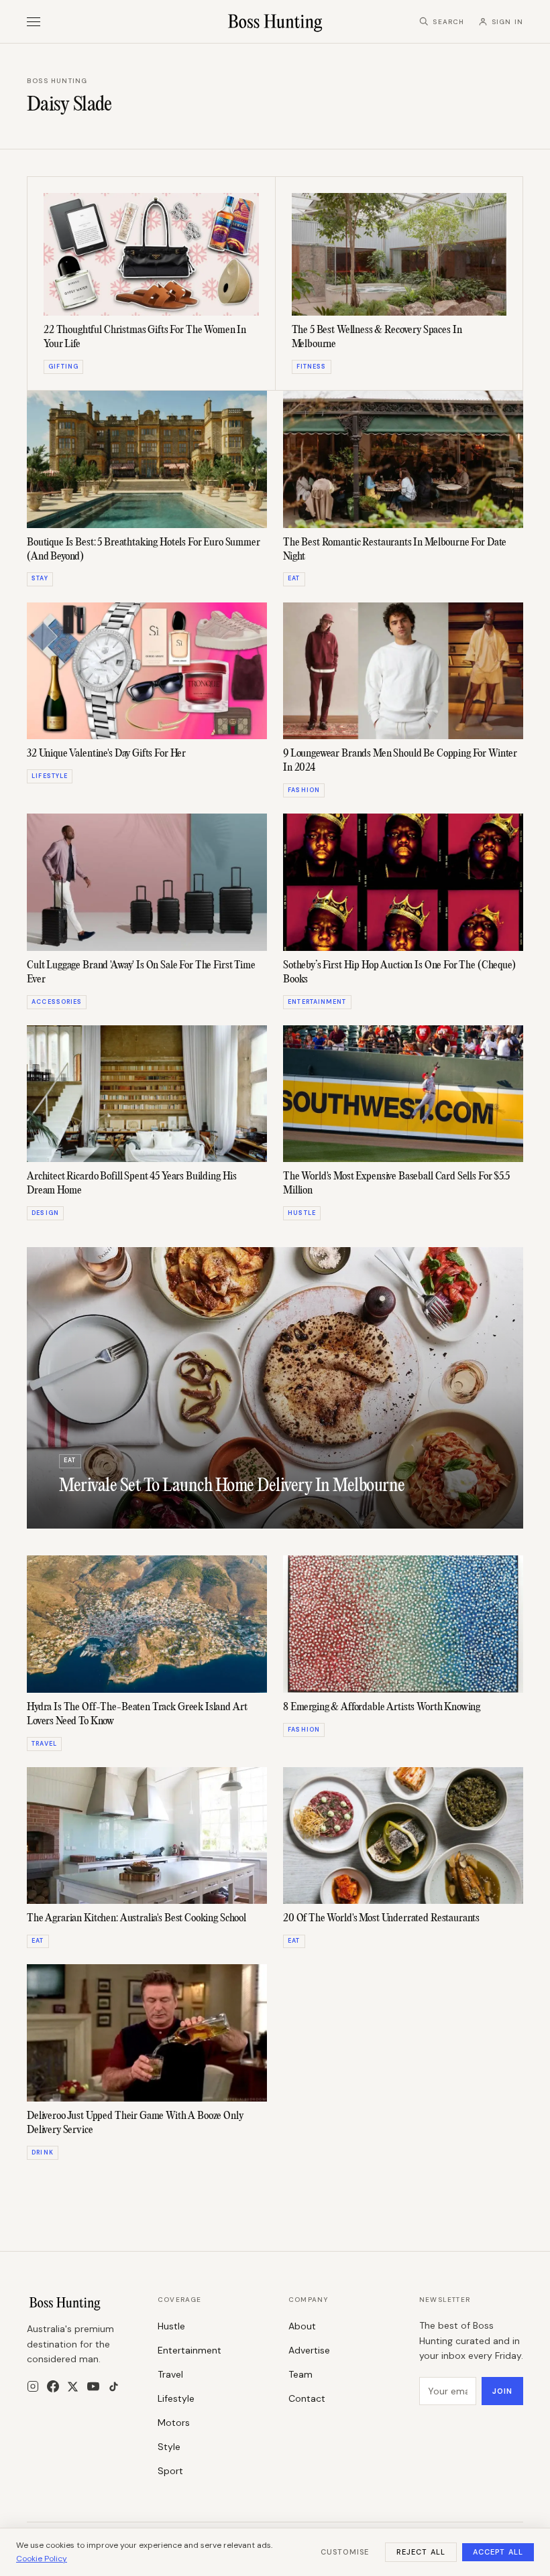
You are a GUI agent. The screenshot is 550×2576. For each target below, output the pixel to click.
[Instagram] (33, 2386)
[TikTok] (114, 2387)
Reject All (421, 2552)
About (302, 2326)
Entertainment (189, 2350)
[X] (73, 2387)
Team (300, 2374)
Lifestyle (176, 2398)
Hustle (171, 2326)
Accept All (498, 2552)
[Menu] (34, 22)
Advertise (309, 2350)
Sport (170, 2471)
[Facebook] (53, 2386)
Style (169, 2447)
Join (502, 2391)
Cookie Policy (42, 2559)
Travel (170, 2374)
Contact (307, 2398)
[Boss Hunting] (275, 21)
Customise (345, 2552)
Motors (174, 2423)
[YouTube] (93, 2386)
